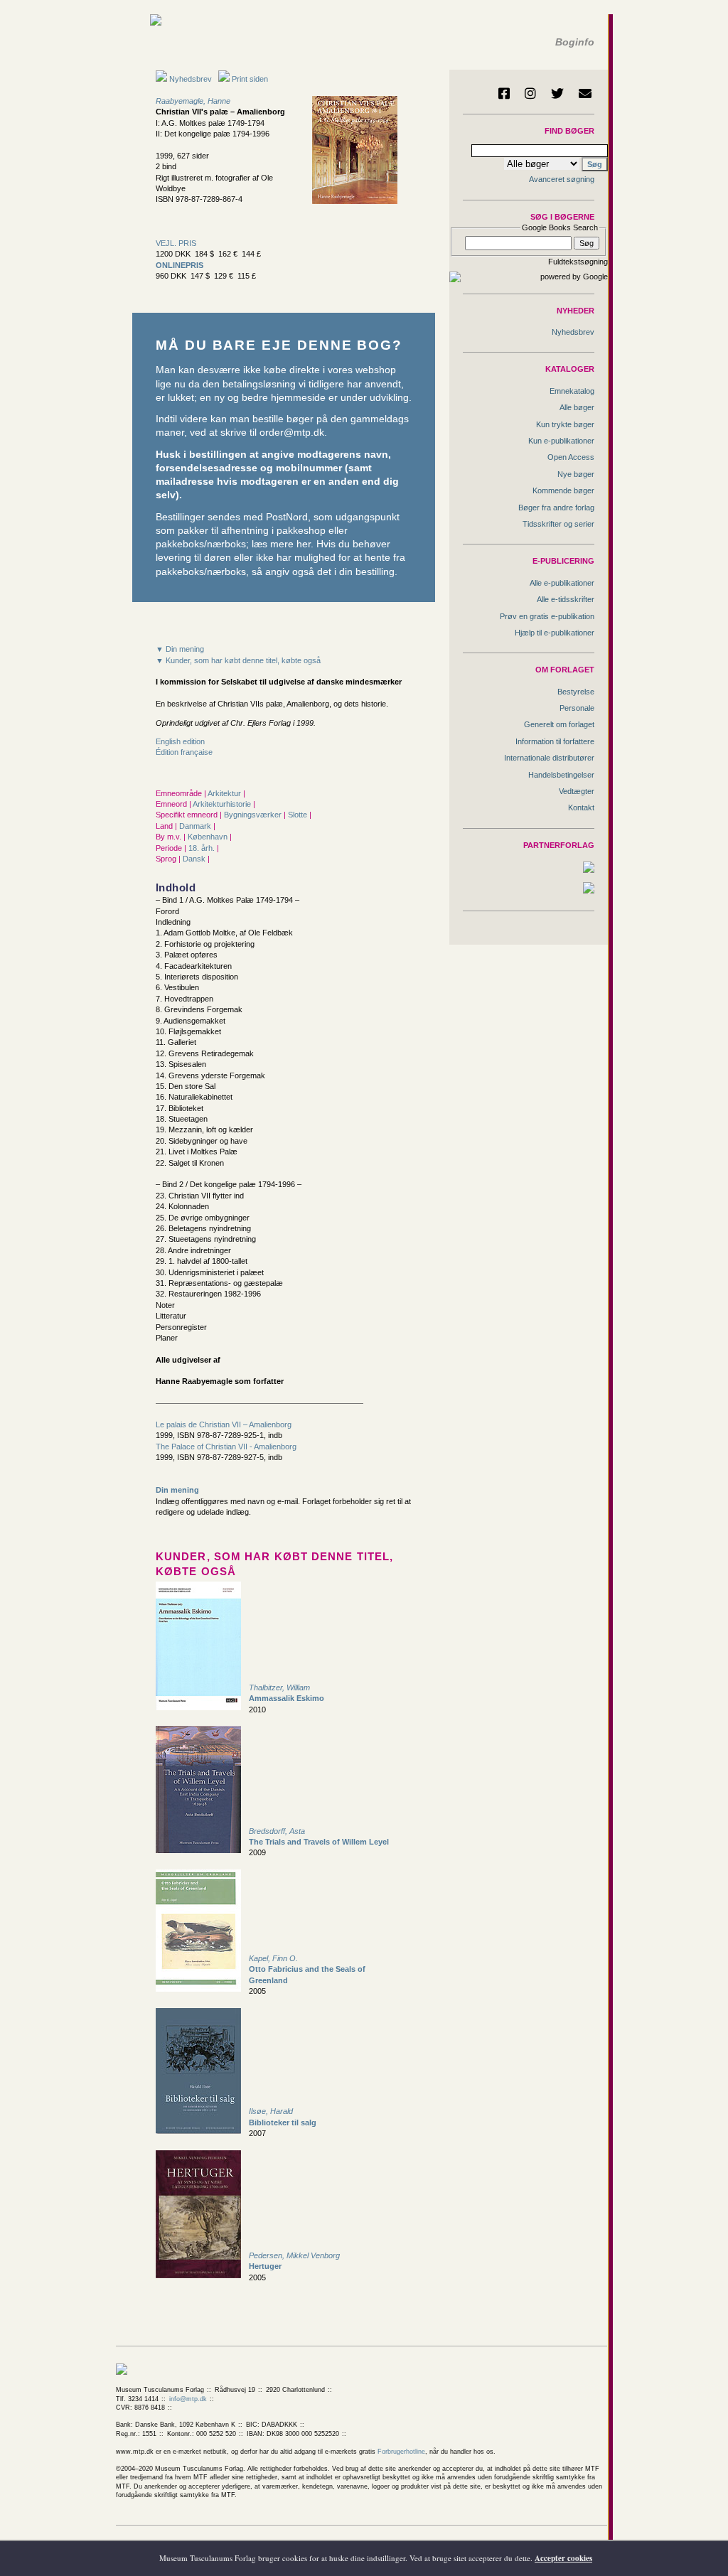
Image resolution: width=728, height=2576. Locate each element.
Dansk (195, 859)
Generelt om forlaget (559, 724)
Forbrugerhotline (401, 2452)
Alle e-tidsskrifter (566, 599)
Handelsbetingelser (561, 775)
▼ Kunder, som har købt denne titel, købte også (238, 660)
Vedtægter (577, 791)
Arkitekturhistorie (223, 804)
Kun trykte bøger (565, 424)
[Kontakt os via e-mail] (585, 93)
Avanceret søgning (562, 179)
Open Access (571, 457)
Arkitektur (225, 793)
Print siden (250, 79)
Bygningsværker (254, 815)
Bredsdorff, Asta (277, 1831)
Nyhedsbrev (189, 79)
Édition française (184, 752)
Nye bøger (576, 474)
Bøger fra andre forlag (556, 508)
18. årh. (203, 848)
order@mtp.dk (292, 433)
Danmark (196, 826)
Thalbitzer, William (279, 1687)
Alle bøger (577, 407)
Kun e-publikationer (561, 441)
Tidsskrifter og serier (558, 524)
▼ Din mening (180, 649)
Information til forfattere (555, 741)
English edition (180, 741)
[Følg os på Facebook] (504, 93)
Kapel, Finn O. (273, 1958)
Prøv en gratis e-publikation (547, 616)
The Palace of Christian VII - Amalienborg (226, 1447)
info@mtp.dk (188, 2399)
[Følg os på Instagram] (530, 93)
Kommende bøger (563, 490)
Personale (577, 708)
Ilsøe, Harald (271, 2111)
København (209, 837)
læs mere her (281, 544)
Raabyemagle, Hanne (193, 101)
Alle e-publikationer (562, 583)
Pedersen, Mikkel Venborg (294, 2255)
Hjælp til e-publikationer (555, 633)
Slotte (299, 815)
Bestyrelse (576, 692)
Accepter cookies (563, 2558)
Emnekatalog (572, 391)
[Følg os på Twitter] (557, 93)
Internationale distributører (549, 758)
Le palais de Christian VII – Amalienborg (224, 1424)
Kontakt (581, 807)
